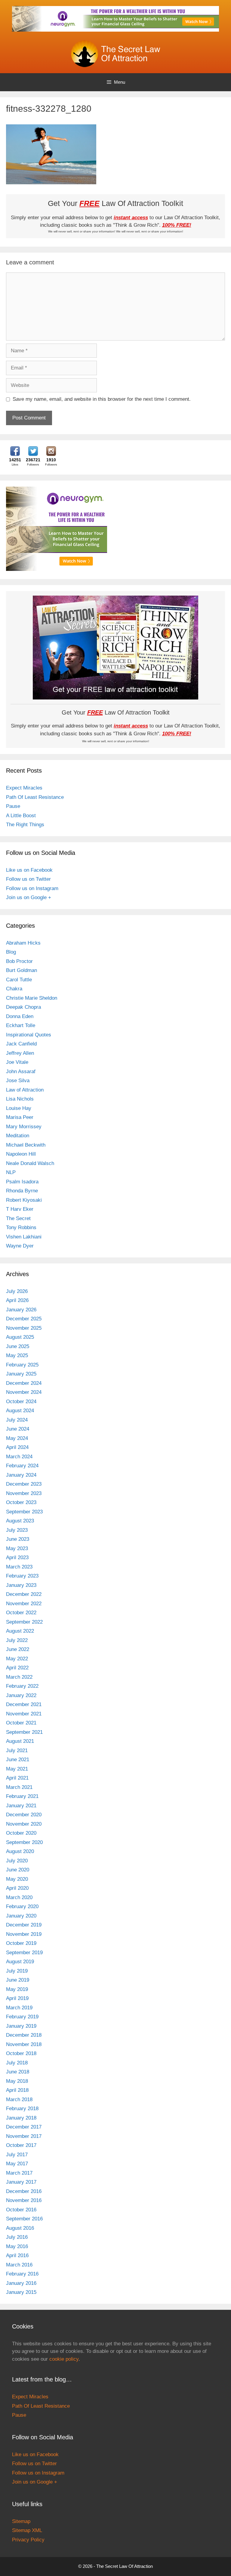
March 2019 (19, 2008)
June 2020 (18, 1870)
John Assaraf (21, 1072)
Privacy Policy (28, 2540)
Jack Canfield (21, 1044)
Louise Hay (19, 1108)
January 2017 (21, 2182)
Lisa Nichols (20, 1099)
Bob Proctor (19, 961)
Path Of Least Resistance (35, 797)
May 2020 (17, 1879)
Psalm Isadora (22, 1182)
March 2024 (19, 1457)
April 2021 (17, 1778)
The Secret (18, 1218)
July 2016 (17, 2237)
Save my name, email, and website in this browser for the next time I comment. (102, 399)
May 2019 (17, 1989)
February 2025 (22, 1365)
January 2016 (21, 2283)
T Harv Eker (20, 1209)
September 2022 (24, 1622)
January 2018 (21, 2118)
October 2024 (21, 1402)
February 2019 (22, 2017)
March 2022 (19, 1677)
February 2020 (22, 1906)
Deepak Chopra (23, 1007)
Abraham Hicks (23, 943)
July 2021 (17, 1751)
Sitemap (21, 2521)
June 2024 (18, 1429)
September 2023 (24, 1512)
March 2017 (19, 2173)
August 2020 (20, 1851)
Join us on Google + (29, 897)
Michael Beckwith (26, 1145)
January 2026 (21, 1310)
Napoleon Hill (21, 1154)
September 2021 (24, 1732)
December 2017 (24, 2127)
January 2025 (21, 1374)
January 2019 (21, 2026)
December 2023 (24, 1484)
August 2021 (20, 1741)
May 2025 (17, 1355)
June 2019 (18, 1980)
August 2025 (20, 1337)
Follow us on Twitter (28, 879)
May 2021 (17, 1769)
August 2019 (20, 1962)
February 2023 (22, 1576)
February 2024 (22, 1466)
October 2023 (21, 1502)
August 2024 (20, 1411)
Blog (11, 952)
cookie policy (64, 2359)
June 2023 (18, 1539)
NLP (11, 1172)
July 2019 (17, 1971)
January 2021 (21, 1806)
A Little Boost (21, 816)
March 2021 (19, 1787)
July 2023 (17, 1530)
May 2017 (17, 2164)
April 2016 (17, 2255)
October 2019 (21, 1943)
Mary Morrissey (24, 1127)
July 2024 (17, 1420)
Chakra (14, 989)
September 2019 (24, 1953)
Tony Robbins (21, 1227)
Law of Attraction (25, 1090)
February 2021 (22, 1796)
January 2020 (21, 1916)
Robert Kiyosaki (24, 1200)
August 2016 (20, 2228)
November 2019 (24, 1934)
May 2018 (17, 2081)
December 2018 (24, 2035)
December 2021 (24, 1704)
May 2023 (17, 1548)
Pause (13, 806)
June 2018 (18, 2072)
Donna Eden (20, 1016)
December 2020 (24, 1815)
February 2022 (22, 1686)
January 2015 (21, 2292)
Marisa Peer (20, 1117)
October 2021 (21, 1723)
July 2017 (17, 2155)
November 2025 (24, 1328)
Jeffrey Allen (20, 1053)
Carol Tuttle (19, 980)
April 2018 (17, 2090)
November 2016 (24, 2200)
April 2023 (17, 1557)
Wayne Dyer (20, 1246)
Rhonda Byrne (22, 1191)
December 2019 (24, 1925)
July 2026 (17, 1291)
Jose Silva (18, 1081)
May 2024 (17, 1438)
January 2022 (21, 1695)
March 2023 (19, 1567)
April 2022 (17, 1668)
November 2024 (24, 1392)
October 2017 (21, 2145)
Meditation (18, 1136)
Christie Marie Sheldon (32, 998)
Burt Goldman (22, 970)
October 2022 (21, 1613)
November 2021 (24, 1714)
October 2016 (21, 2210)
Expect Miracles (24, 788)
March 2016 (19, 2265)
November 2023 (24, 1493)
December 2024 (24, 1383)
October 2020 (21, 1833)
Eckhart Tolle (21, 1025)
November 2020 (24, 1824)
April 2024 (17, 1447)
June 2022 (18, 1649)
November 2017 (24, 2136)
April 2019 (17, 1998)
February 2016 (22, 2274)
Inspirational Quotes (29, 1035)
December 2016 (24, 2191)
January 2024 (21, 1475)
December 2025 (24, 1319)
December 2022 (24, 1594)
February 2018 (22, 2109)
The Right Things (25, 825)
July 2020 (17, 1861)
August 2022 (20, 1631)
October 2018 (21, 2053)
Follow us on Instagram (32, 888)
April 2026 (17, 1300)
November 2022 (24, 1604)
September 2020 (24, 1842)
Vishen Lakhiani (24, 1237)
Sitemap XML (27, 2530)
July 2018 (17, 2063)
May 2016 (17, 2246)
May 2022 (17, 1659)
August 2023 (20, 1521)
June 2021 (18, 1760)
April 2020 (17, 1888)
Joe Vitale (17, 1062)
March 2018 (19, 2099)
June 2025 (18, 1346)
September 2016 (24, 2219)
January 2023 (21, 1585)
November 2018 (24, 2044)
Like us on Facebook (29, 870)
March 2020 (19, 1897)
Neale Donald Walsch (30, 1163)
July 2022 (17, 1640)
